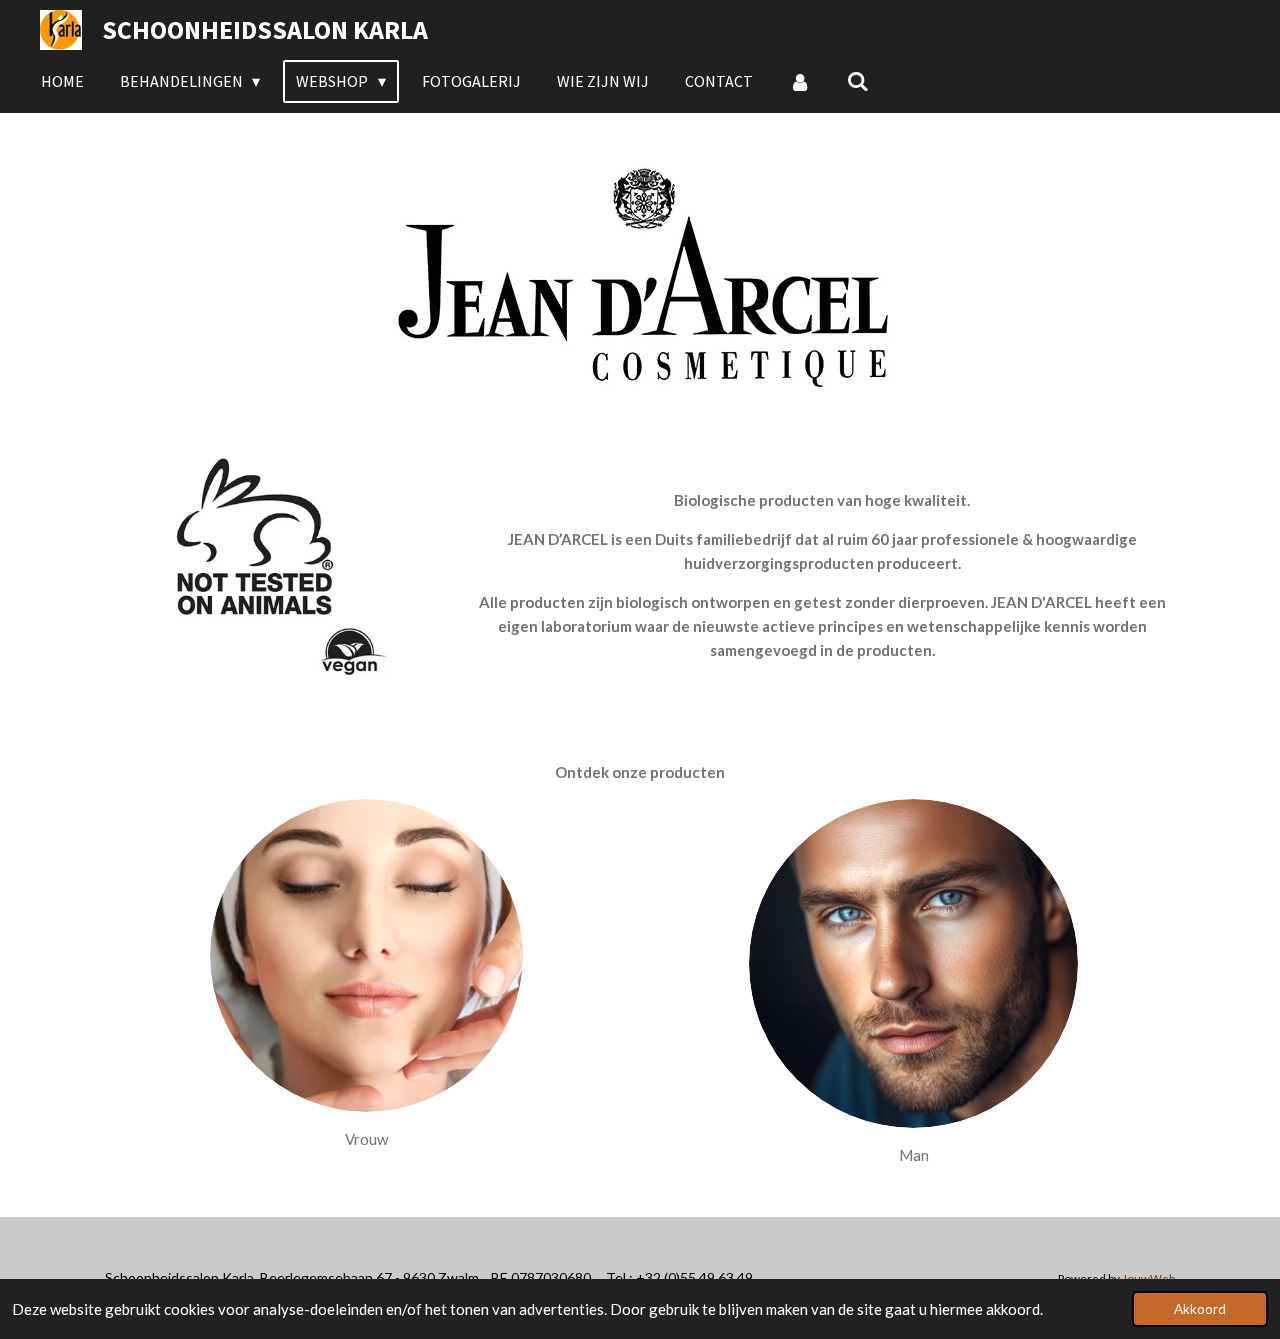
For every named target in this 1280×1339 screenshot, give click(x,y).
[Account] (800, 81)
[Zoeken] (858, 81)
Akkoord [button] (1200, 1309)
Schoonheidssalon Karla (265, 29)
